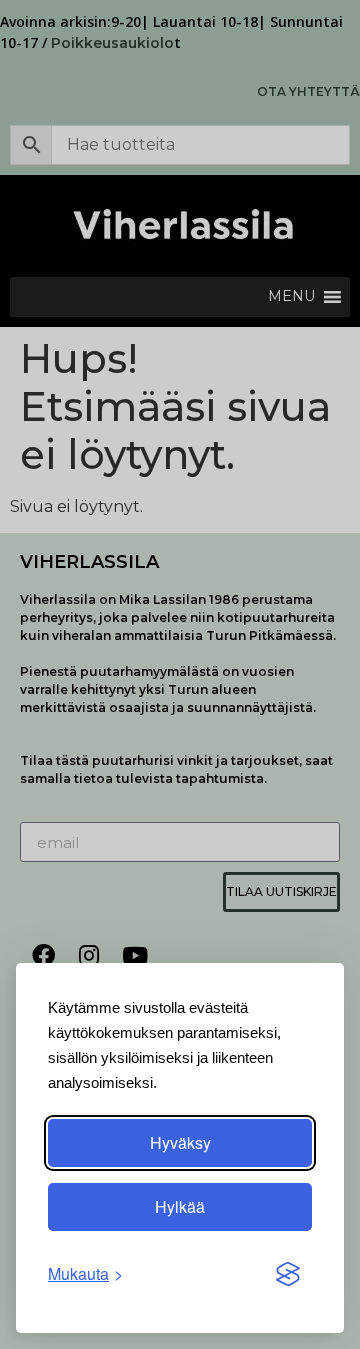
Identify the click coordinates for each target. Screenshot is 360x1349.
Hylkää (180, 1206)
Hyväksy (180, 1142)
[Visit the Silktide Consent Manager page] (288, 1274)
